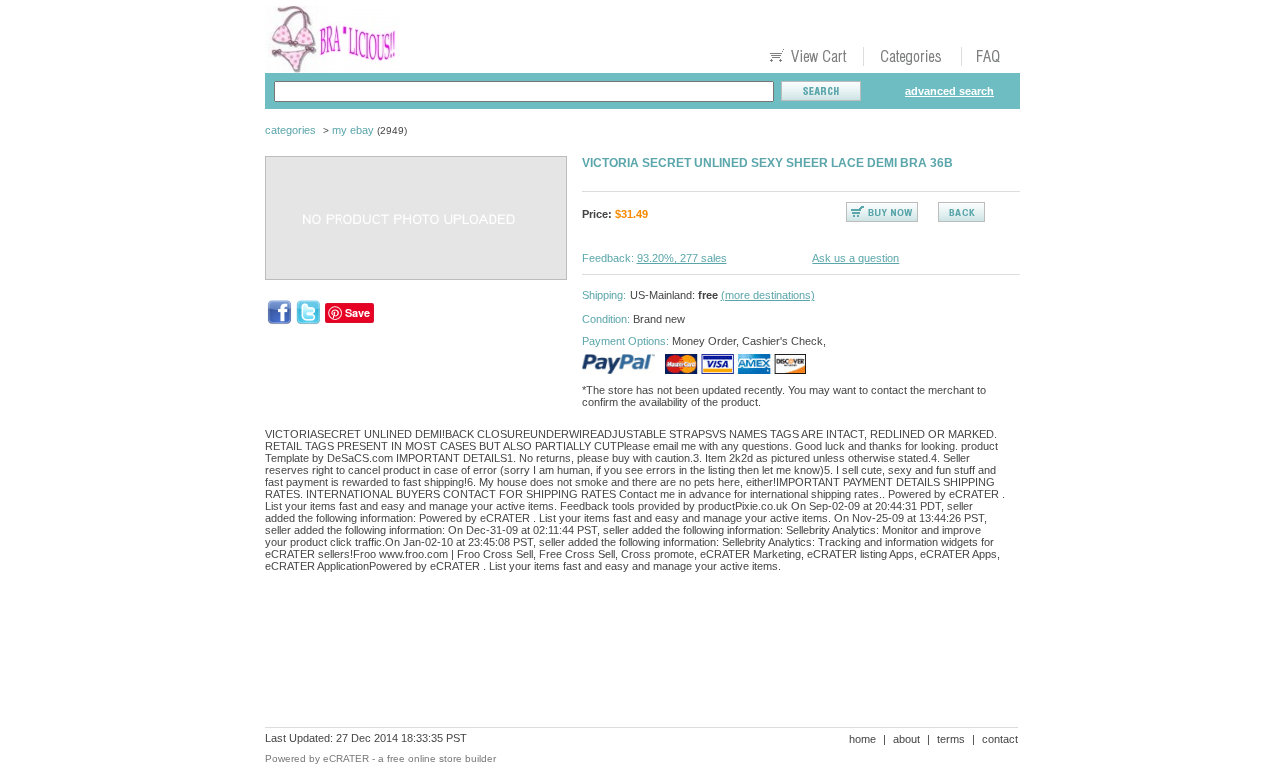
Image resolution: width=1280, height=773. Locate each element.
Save (357, 312)
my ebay (353, 130)
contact (1000, 739)
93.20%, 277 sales (682, 258)
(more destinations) (768, 295)
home (862, 739)
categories (290, 130)
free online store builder (441, 758)
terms (951, 739)
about (906, 739)
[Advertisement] (629, 657)
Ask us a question (855, 258)
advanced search (949, 91)
